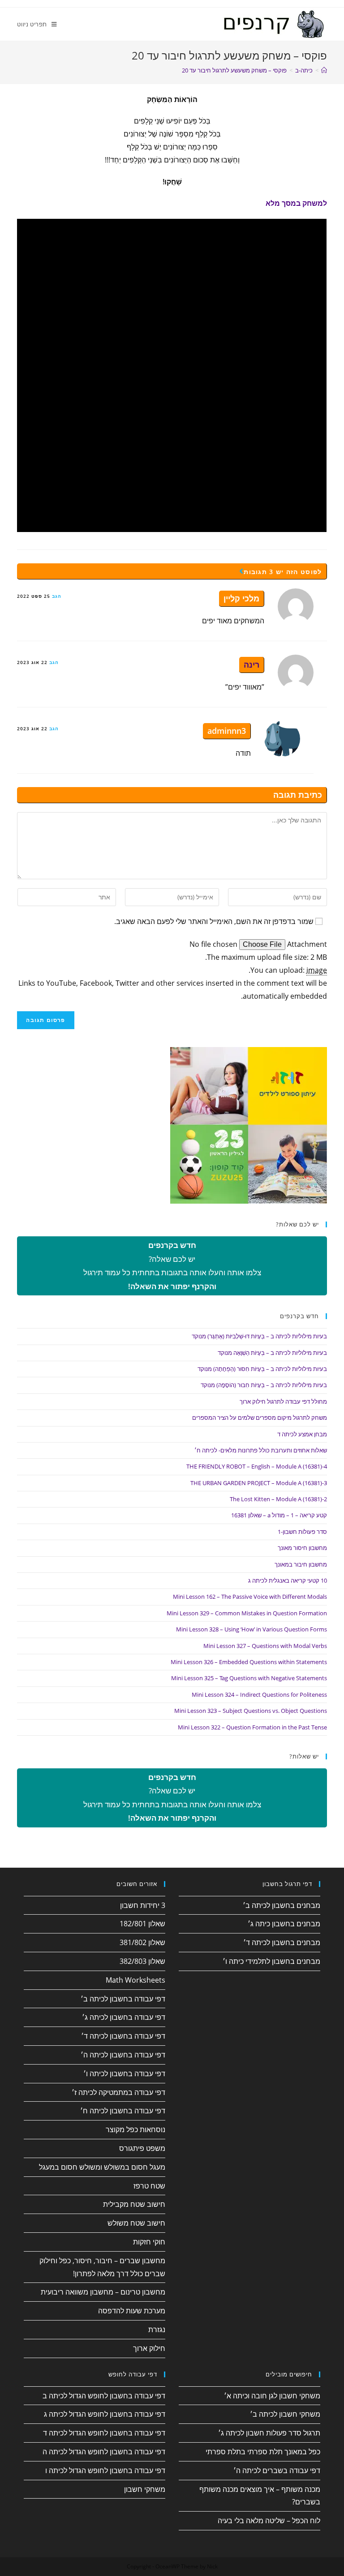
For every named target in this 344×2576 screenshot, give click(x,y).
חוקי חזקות (149, 2242)
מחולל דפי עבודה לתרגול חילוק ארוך (283, 1401)
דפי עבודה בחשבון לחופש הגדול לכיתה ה (104, 2452)
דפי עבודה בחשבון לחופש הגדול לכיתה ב (104, 2396)
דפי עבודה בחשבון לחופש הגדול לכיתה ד (104, 2433)
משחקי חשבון (145, 2489)
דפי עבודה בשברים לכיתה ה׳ (277, 2470)
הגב (57, 596)
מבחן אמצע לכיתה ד (302, 1434)
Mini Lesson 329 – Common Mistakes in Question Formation (247, 1613)
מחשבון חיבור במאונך (301, 1564)
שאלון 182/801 (142, 1924)
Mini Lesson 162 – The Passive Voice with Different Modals (250, 1597)
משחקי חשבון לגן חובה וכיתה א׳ (272, 2396)
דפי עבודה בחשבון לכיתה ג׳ (124, 2017)
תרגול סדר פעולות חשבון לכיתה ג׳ (269, 2433)
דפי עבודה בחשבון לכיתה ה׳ (123, 2055)
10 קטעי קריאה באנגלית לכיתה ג (288, 1580)
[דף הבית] (324, 70)
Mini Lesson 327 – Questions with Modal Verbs (265, 1646)
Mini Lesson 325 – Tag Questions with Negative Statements (249, 1678)
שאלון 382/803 (142, 1961)
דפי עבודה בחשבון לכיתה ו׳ (124, 2074)
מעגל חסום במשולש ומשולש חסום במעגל (102, 2167)
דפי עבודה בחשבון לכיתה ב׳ (123, 1999)
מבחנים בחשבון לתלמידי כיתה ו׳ (271, 1961)
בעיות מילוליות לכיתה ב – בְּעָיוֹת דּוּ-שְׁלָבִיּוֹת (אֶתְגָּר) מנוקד (259, 1336)
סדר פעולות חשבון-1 (302, 1532)
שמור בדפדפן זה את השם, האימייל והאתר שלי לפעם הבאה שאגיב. (214, 921)
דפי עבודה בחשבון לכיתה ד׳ (123, 2036)
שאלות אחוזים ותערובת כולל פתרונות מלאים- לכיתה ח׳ (261, 1450)
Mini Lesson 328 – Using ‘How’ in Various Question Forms (252, 1629)
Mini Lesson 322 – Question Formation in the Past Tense (252, 1727)
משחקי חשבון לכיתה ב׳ (285, 2414)
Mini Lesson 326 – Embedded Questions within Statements (249, 1662)
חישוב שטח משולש (136, 2223)
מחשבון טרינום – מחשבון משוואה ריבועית (103, 2292)
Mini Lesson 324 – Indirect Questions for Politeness (259, 1695)
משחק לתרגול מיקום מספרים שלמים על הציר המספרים (260, 1418)
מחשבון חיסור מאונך (302, 1548)
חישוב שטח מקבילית (134, 2204)
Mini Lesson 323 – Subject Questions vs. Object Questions (251, 1711)
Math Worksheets (135, 1980)
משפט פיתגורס (142, 2148)
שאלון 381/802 (142, 1942)
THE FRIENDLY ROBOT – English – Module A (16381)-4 (257, 1466)
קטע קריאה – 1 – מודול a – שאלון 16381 (279, 1515)
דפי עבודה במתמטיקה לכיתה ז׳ (118, 2092)
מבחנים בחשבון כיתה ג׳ (284, 1924)
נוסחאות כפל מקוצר (135, 2129)
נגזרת (157, 2329)
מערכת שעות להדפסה (132, 2311)
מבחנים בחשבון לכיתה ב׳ (282, 1905)
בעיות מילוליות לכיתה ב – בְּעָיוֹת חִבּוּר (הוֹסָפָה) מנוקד (264, 1385)
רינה (252, 664)
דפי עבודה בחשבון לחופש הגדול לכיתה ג (105, 2414)
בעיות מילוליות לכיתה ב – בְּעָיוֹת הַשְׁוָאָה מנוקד (272, 1353)
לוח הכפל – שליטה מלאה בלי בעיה (269, 2521)
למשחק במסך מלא (296, 203)
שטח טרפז (149, 2186)
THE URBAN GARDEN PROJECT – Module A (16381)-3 (259, 1483)
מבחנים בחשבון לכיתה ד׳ (282, 1942)
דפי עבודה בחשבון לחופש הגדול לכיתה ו (105, 2470)
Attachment (306, 944)
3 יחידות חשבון (143, 1905)
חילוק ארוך (149, 2348)
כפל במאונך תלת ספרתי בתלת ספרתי (263, 2452)
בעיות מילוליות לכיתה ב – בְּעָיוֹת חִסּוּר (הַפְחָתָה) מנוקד (262, 1369)
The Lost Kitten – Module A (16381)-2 (278, 1499)
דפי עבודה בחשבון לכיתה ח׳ (123, 2111)
